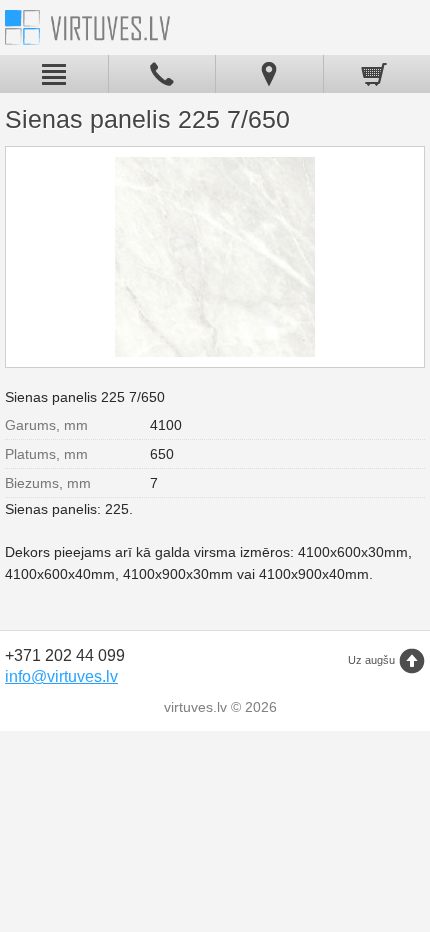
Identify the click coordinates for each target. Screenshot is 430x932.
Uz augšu (371, 660)
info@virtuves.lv (61, 676)
